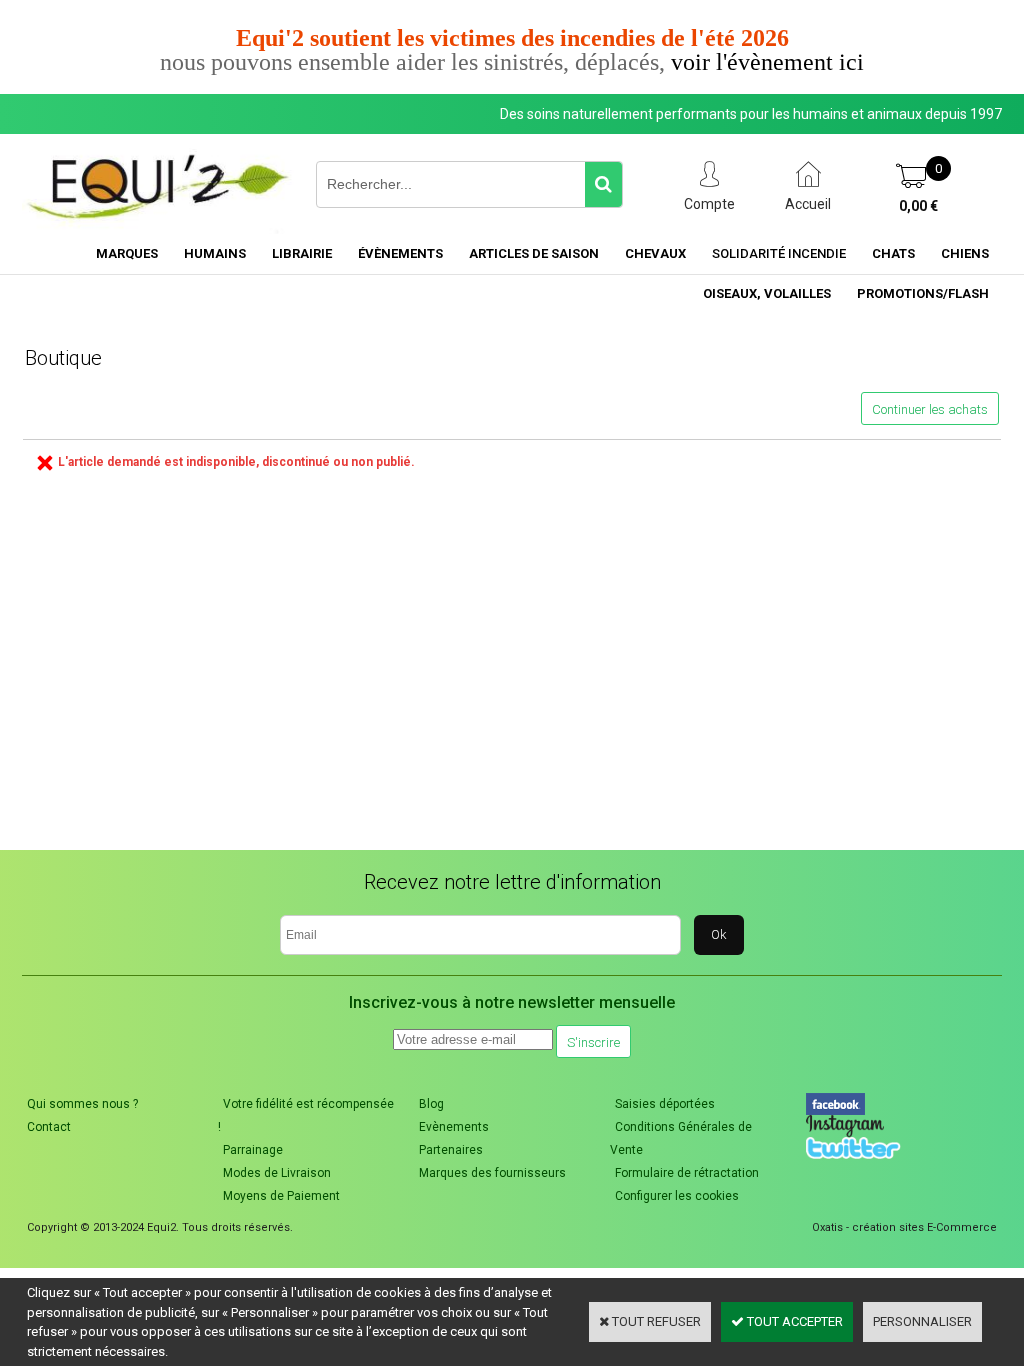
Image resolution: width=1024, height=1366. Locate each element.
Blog (431, 1104)
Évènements (400, 253)
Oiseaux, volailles (767, 293)
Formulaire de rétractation (687, 1173)
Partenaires (451, 1150)
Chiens (965, 253)
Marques (127, 253)
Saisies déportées (665, 1104)
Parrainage (253, 1150)
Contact (49, 1127)
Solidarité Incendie (779, 253)
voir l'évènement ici (767, 62)
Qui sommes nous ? (82, 1104)
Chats (893, 253)
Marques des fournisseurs (492, 1173)
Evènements (454, 1127)
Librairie (302, 253)
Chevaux (655, 253)
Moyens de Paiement (281, 1196)
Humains (215, 253)
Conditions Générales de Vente (681, 1138)
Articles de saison (534, 253)
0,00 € (918, 206)
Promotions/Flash (923, 293)
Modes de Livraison (277, 1173)
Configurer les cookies (677, 1196)
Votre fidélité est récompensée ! (306, 1115)
